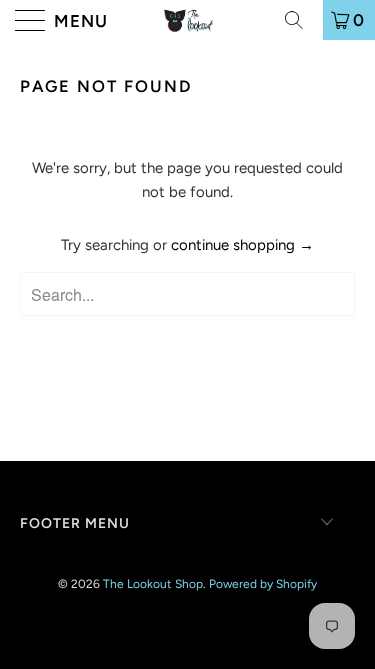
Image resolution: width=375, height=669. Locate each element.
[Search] (301, 20)
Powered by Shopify (263, 584)
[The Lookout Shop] (188, 20)
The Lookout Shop (153, 584)
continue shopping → (242, 245)
